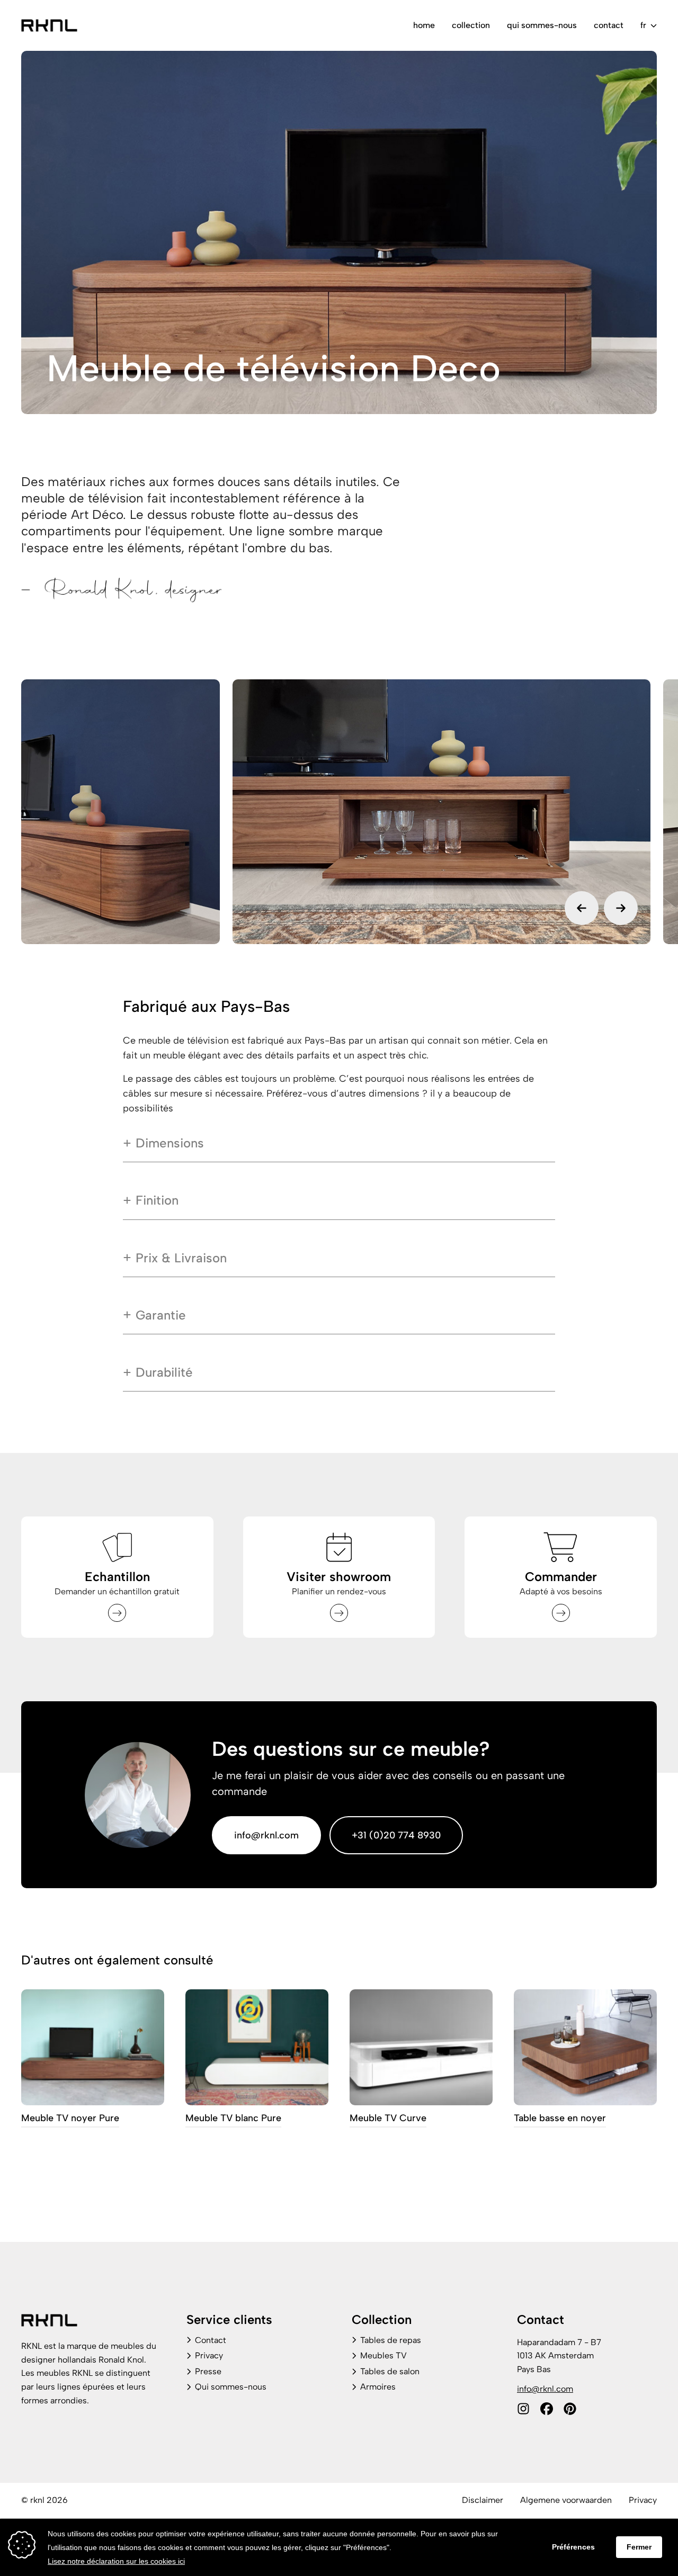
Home (424, 25)
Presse (208, 2371)
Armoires (378, 2387)
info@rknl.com (266, 1835)
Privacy (209, 2355)
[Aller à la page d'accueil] (49, 25)
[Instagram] (523, 2409)
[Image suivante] (621, 908)
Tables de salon (390, 2371)
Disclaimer (483, 2500)
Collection (471, 25)
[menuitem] (424, 25)
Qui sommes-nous (542, 25)
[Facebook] (547, 2409)
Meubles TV (383, 2355)
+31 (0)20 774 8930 (396, 1835)
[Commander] (561, 1613)
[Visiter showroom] (339, 1613)
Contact (609, 25)
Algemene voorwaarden (566, 2500)
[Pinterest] (570, 2409)
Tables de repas (391, 2340)
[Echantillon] (117, 1613)
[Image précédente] (582, 908)
